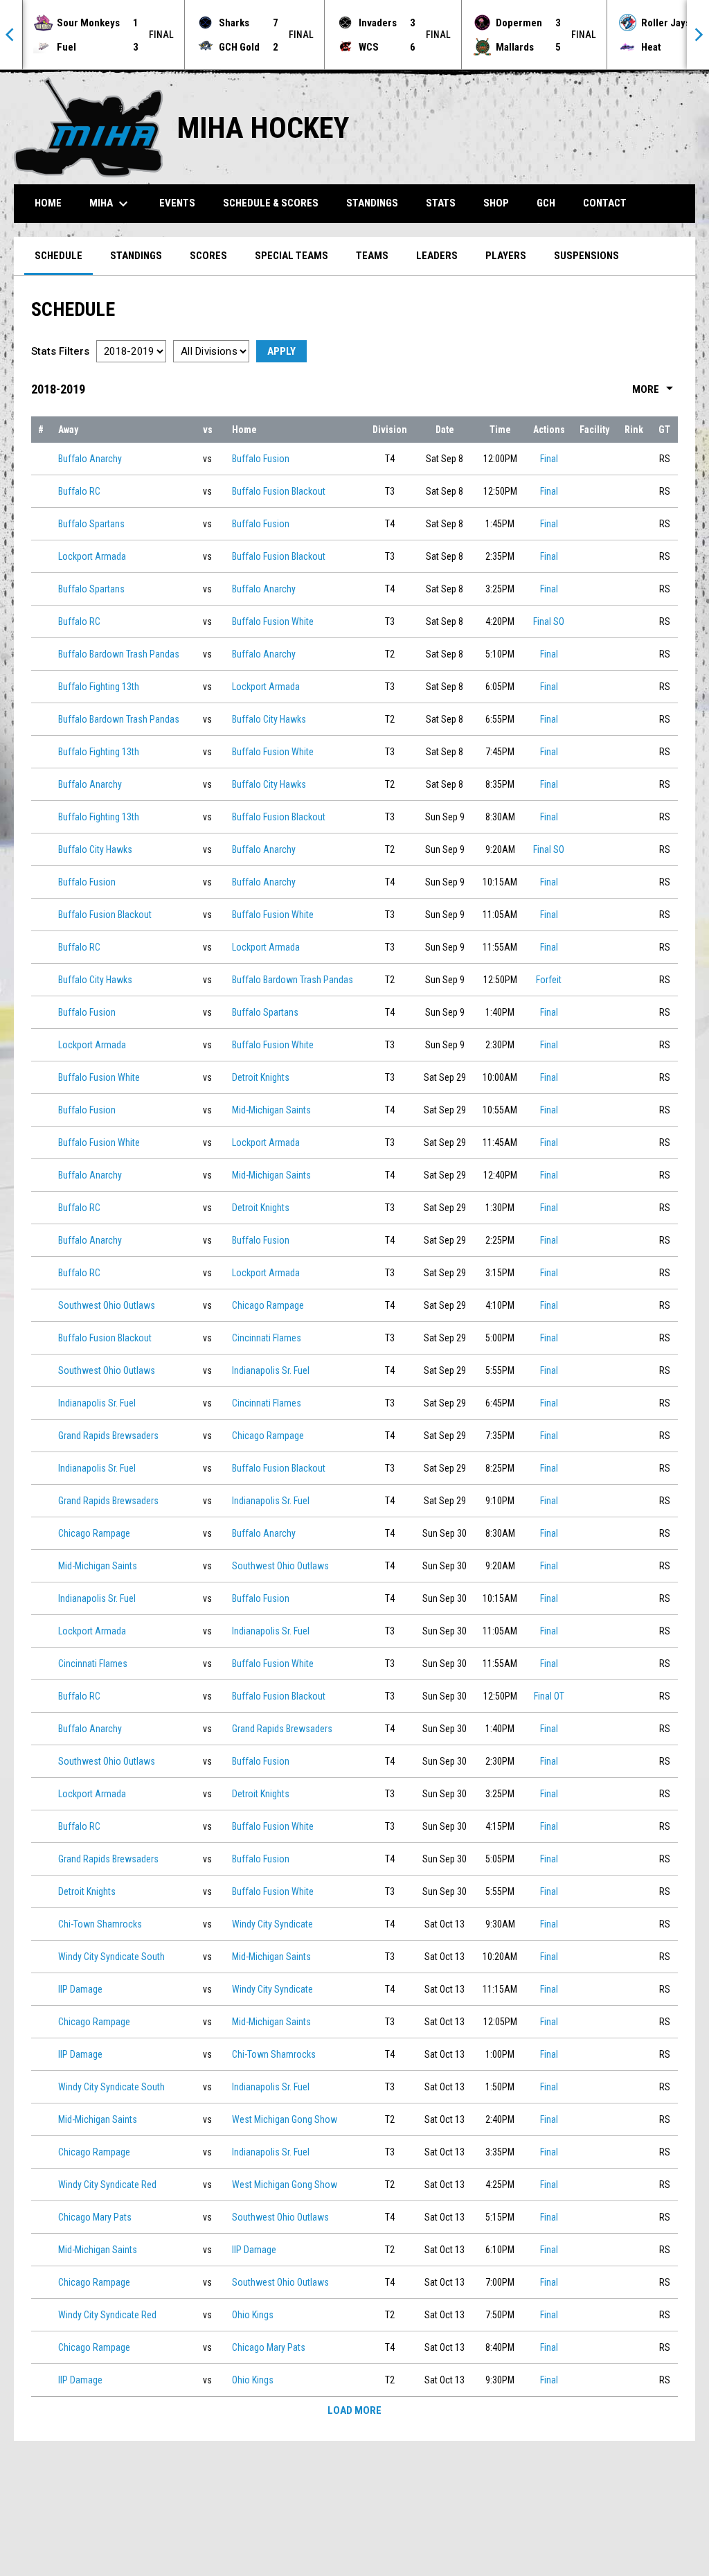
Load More (354, 2410)
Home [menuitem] (48, 203)
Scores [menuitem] (208, 256)
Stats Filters (60, 351)
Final (549, 459)
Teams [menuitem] (372, 256)
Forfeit (549, 980)
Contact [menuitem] (605, 203)
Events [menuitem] (177, 203)
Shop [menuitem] (496, 203)
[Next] (698, 35)
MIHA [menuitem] (110, 204)
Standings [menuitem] (372, 203)
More (655, 389)
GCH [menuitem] (551, 203)
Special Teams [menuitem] (291, 256)
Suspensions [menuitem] (586, 256)
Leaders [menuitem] (437, 256)
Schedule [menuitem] (59, 256)
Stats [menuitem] (441, 203)
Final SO (549, 621)
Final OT (549, 1696)
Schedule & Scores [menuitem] (271, 203)
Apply (281, 351)
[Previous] (11, 35)
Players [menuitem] (506, 256)
